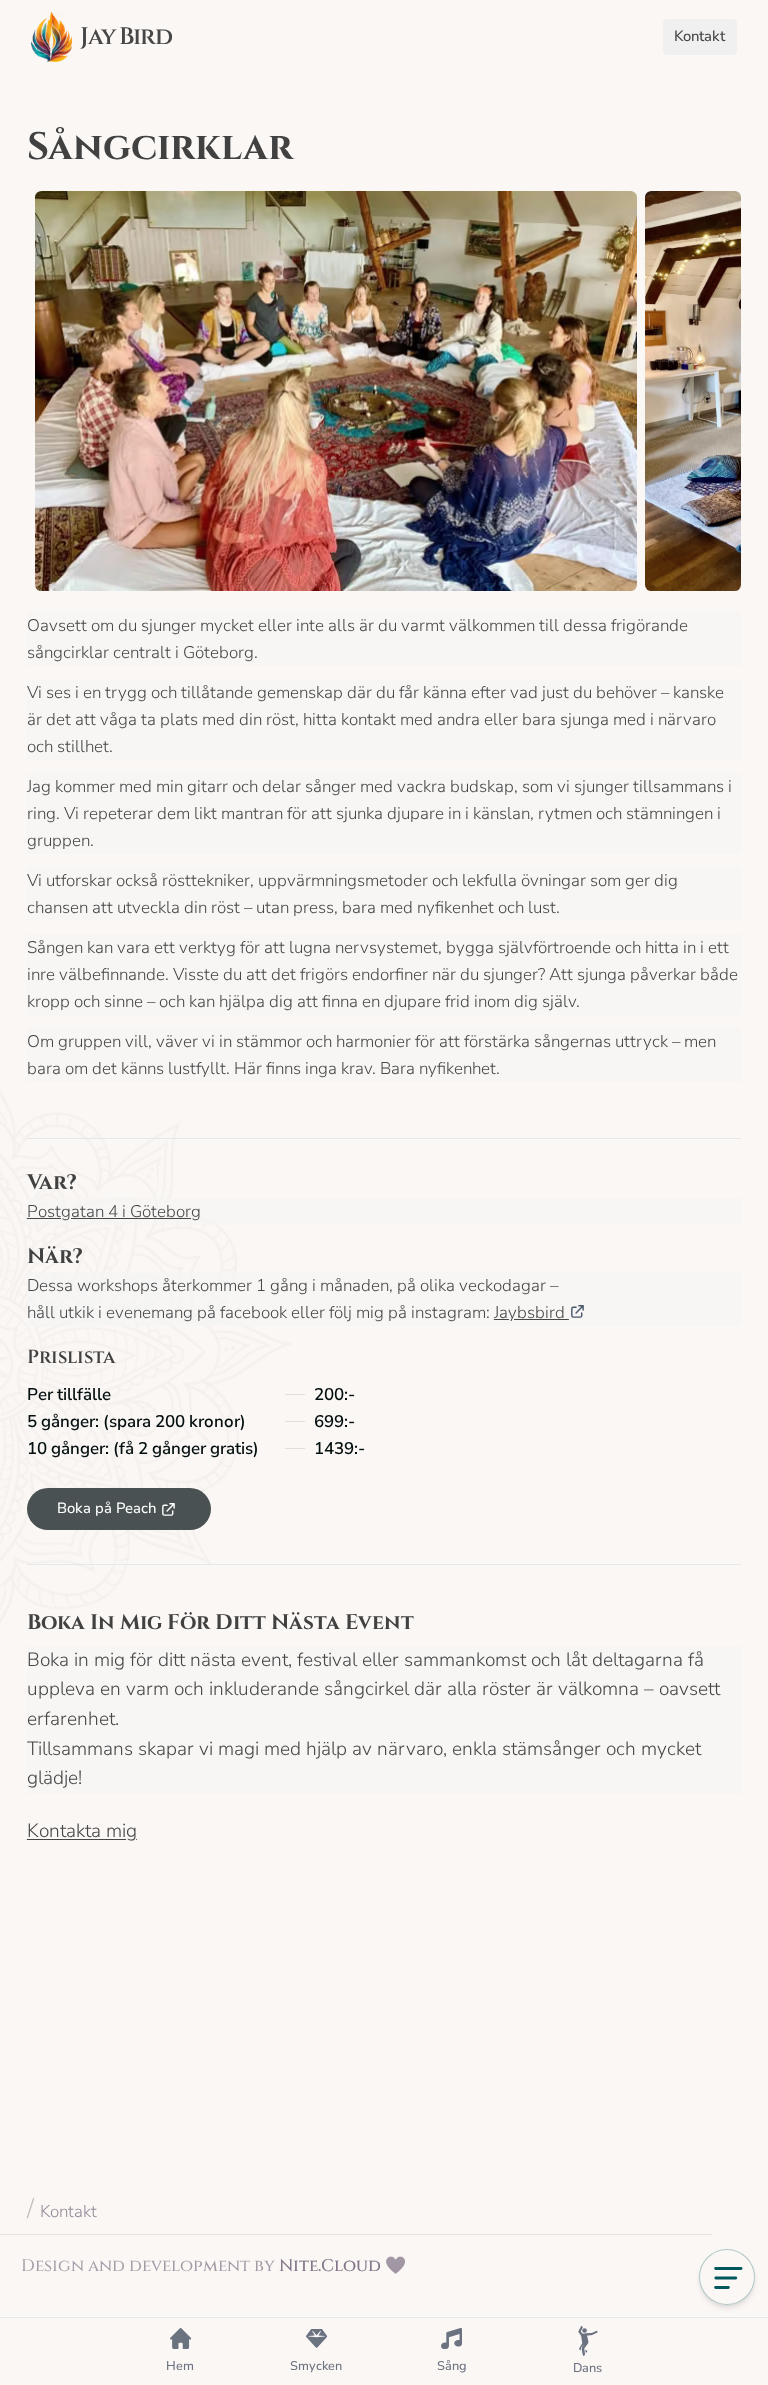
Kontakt (68, 2211)
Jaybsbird (531, 1312)
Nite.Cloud (330, 2265)
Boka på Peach (106, 1508)
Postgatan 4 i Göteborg (114, 1211)
